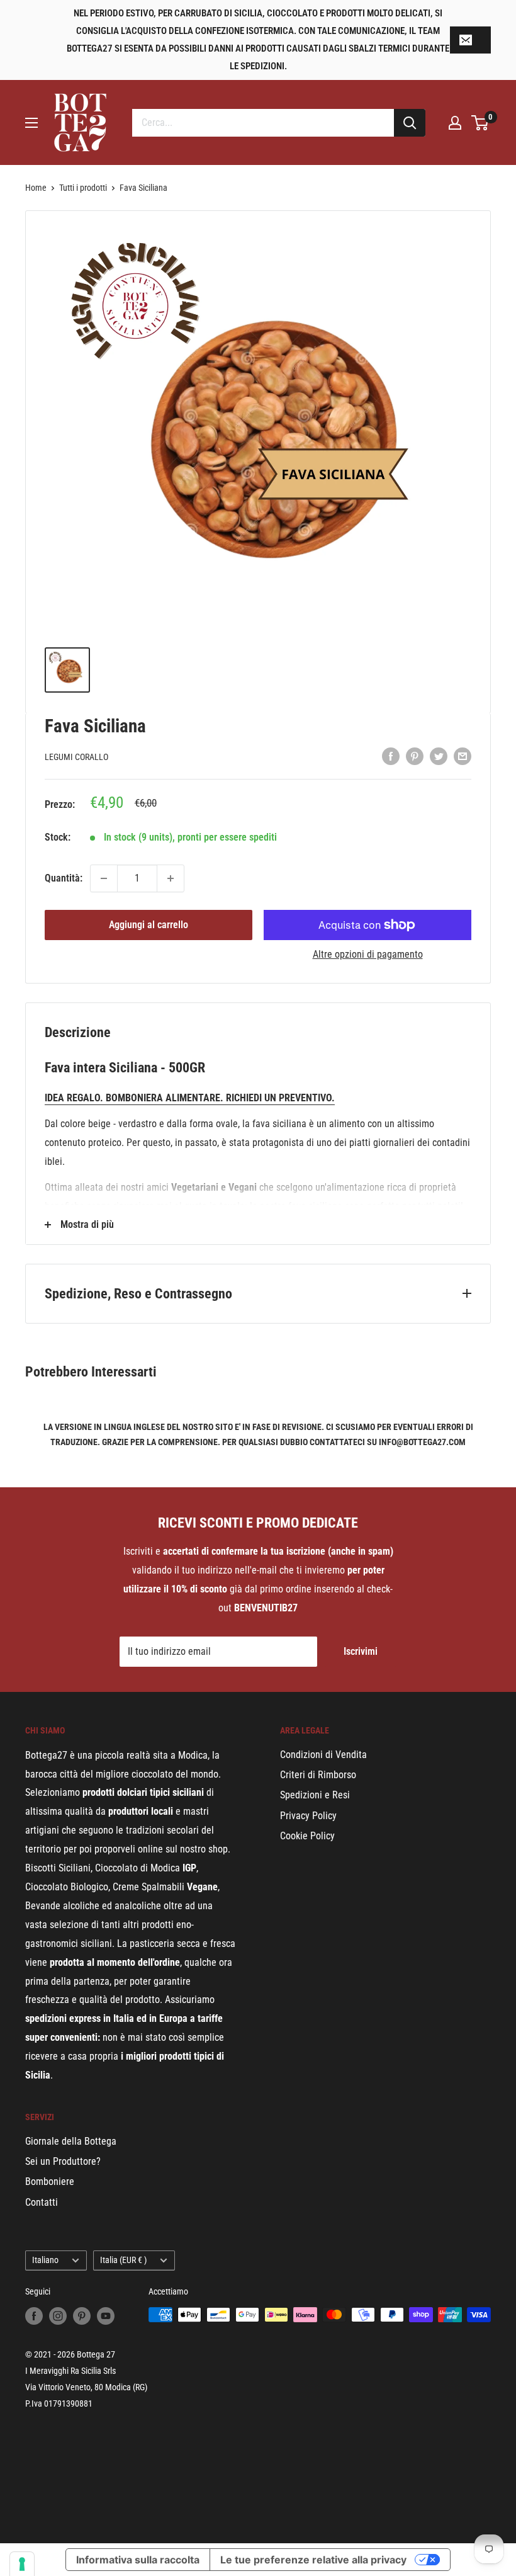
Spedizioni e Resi (315, 1795)
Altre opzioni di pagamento (368, 954)
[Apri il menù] (31, 123)
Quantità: (64, 878)
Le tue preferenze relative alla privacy (313, 2560)
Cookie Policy (307, 1836)
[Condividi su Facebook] (391, 756)
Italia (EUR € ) (123, 2260)
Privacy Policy (308, 1816)
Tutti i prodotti (83, 188)
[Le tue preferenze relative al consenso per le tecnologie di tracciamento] (22, 2564)
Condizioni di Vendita (323, 1755)
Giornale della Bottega (71, 2141)
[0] (480, 123)
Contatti (42, 2202)
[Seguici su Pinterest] (82, 2316)
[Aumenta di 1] (171, 878)
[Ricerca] (410, 123)
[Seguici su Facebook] (34, 2316)
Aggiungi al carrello (149, 925)
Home (36, 188)
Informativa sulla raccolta (138, 2560)
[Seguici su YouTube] (106, 2316)
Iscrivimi (361, 1651)
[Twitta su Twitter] (439, 756)
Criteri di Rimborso (318, 1775)
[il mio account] (455, 123)
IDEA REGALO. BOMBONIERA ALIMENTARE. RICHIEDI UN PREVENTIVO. (190, 1098)
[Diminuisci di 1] (104, 878)
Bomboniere (50, 2182)
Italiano (45, 2260)
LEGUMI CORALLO (76, 757)
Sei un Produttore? (63, 2161)
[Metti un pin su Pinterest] (415, 756)
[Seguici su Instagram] (58, 2316)
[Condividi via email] (463, 756)
